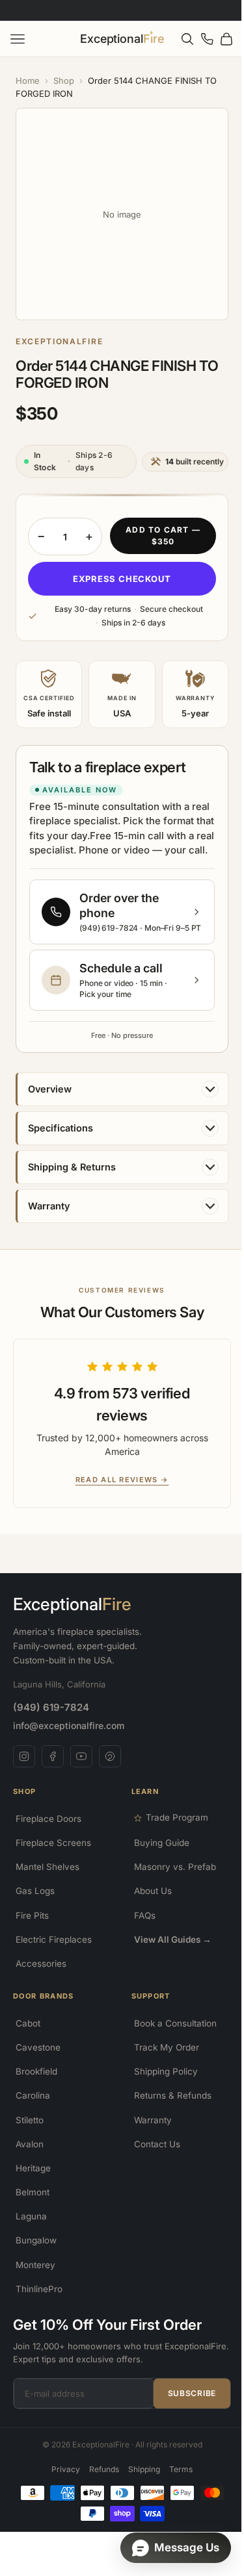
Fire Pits (32, 1920)
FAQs (140, 1920)
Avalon (30, 2149)
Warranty (148, 2125)
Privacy (61, 2474)
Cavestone (38, 2052)
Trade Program (172, 1823)
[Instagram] (24, 1762)
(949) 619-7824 (51, 1712)
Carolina (33, 2101)
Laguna (31, 2221)
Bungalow (36, 2245)
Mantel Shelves (47, 1872)
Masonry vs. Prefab (170, 1872)
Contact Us (152, 2149)
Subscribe (182, 2398)
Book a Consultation (170, 2028)
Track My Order (161, 2052)
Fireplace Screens (53, 1847)
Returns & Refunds (168, 2101)
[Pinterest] (110, 1762)
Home (28, 81)
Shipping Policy (161, 2077)
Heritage (33, 2173)
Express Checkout (117, 569)
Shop (64, 81)
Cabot (28, 2028)
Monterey (35, 2269)
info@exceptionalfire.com (69, 1731)
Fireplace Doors (48, 1823)
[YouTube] (81, 1762)
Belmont (33, 2197)
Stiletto (30, 2125)
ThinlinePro (39, 2293)
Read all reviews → (113, 1484)
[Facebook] (53, 1762)
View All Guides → (168, 1944)
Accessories (41, 1968)
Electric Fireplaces (54, 1944)
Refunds (100, 2474)
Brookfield (36, 2077)
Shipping (140, 2474)
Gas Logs (35, 1896)
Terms (176, 2474)
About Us (148, 1896)
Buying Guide (156, 1847)
